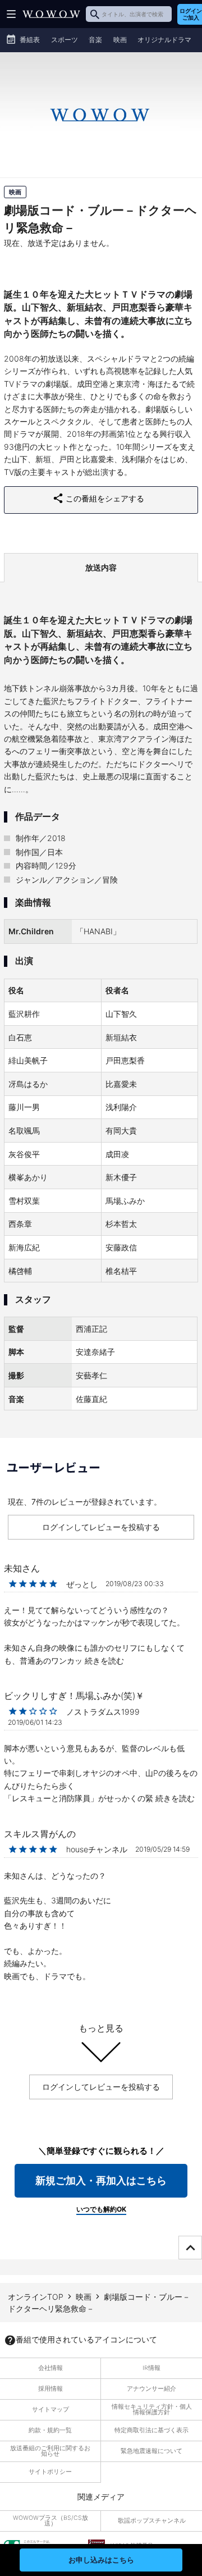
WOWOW (51, 14)
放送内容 (101, 567)
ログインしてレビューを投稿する (101, 1527)
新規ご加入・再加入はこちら (101, 2180)
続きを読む (104, 1661)
